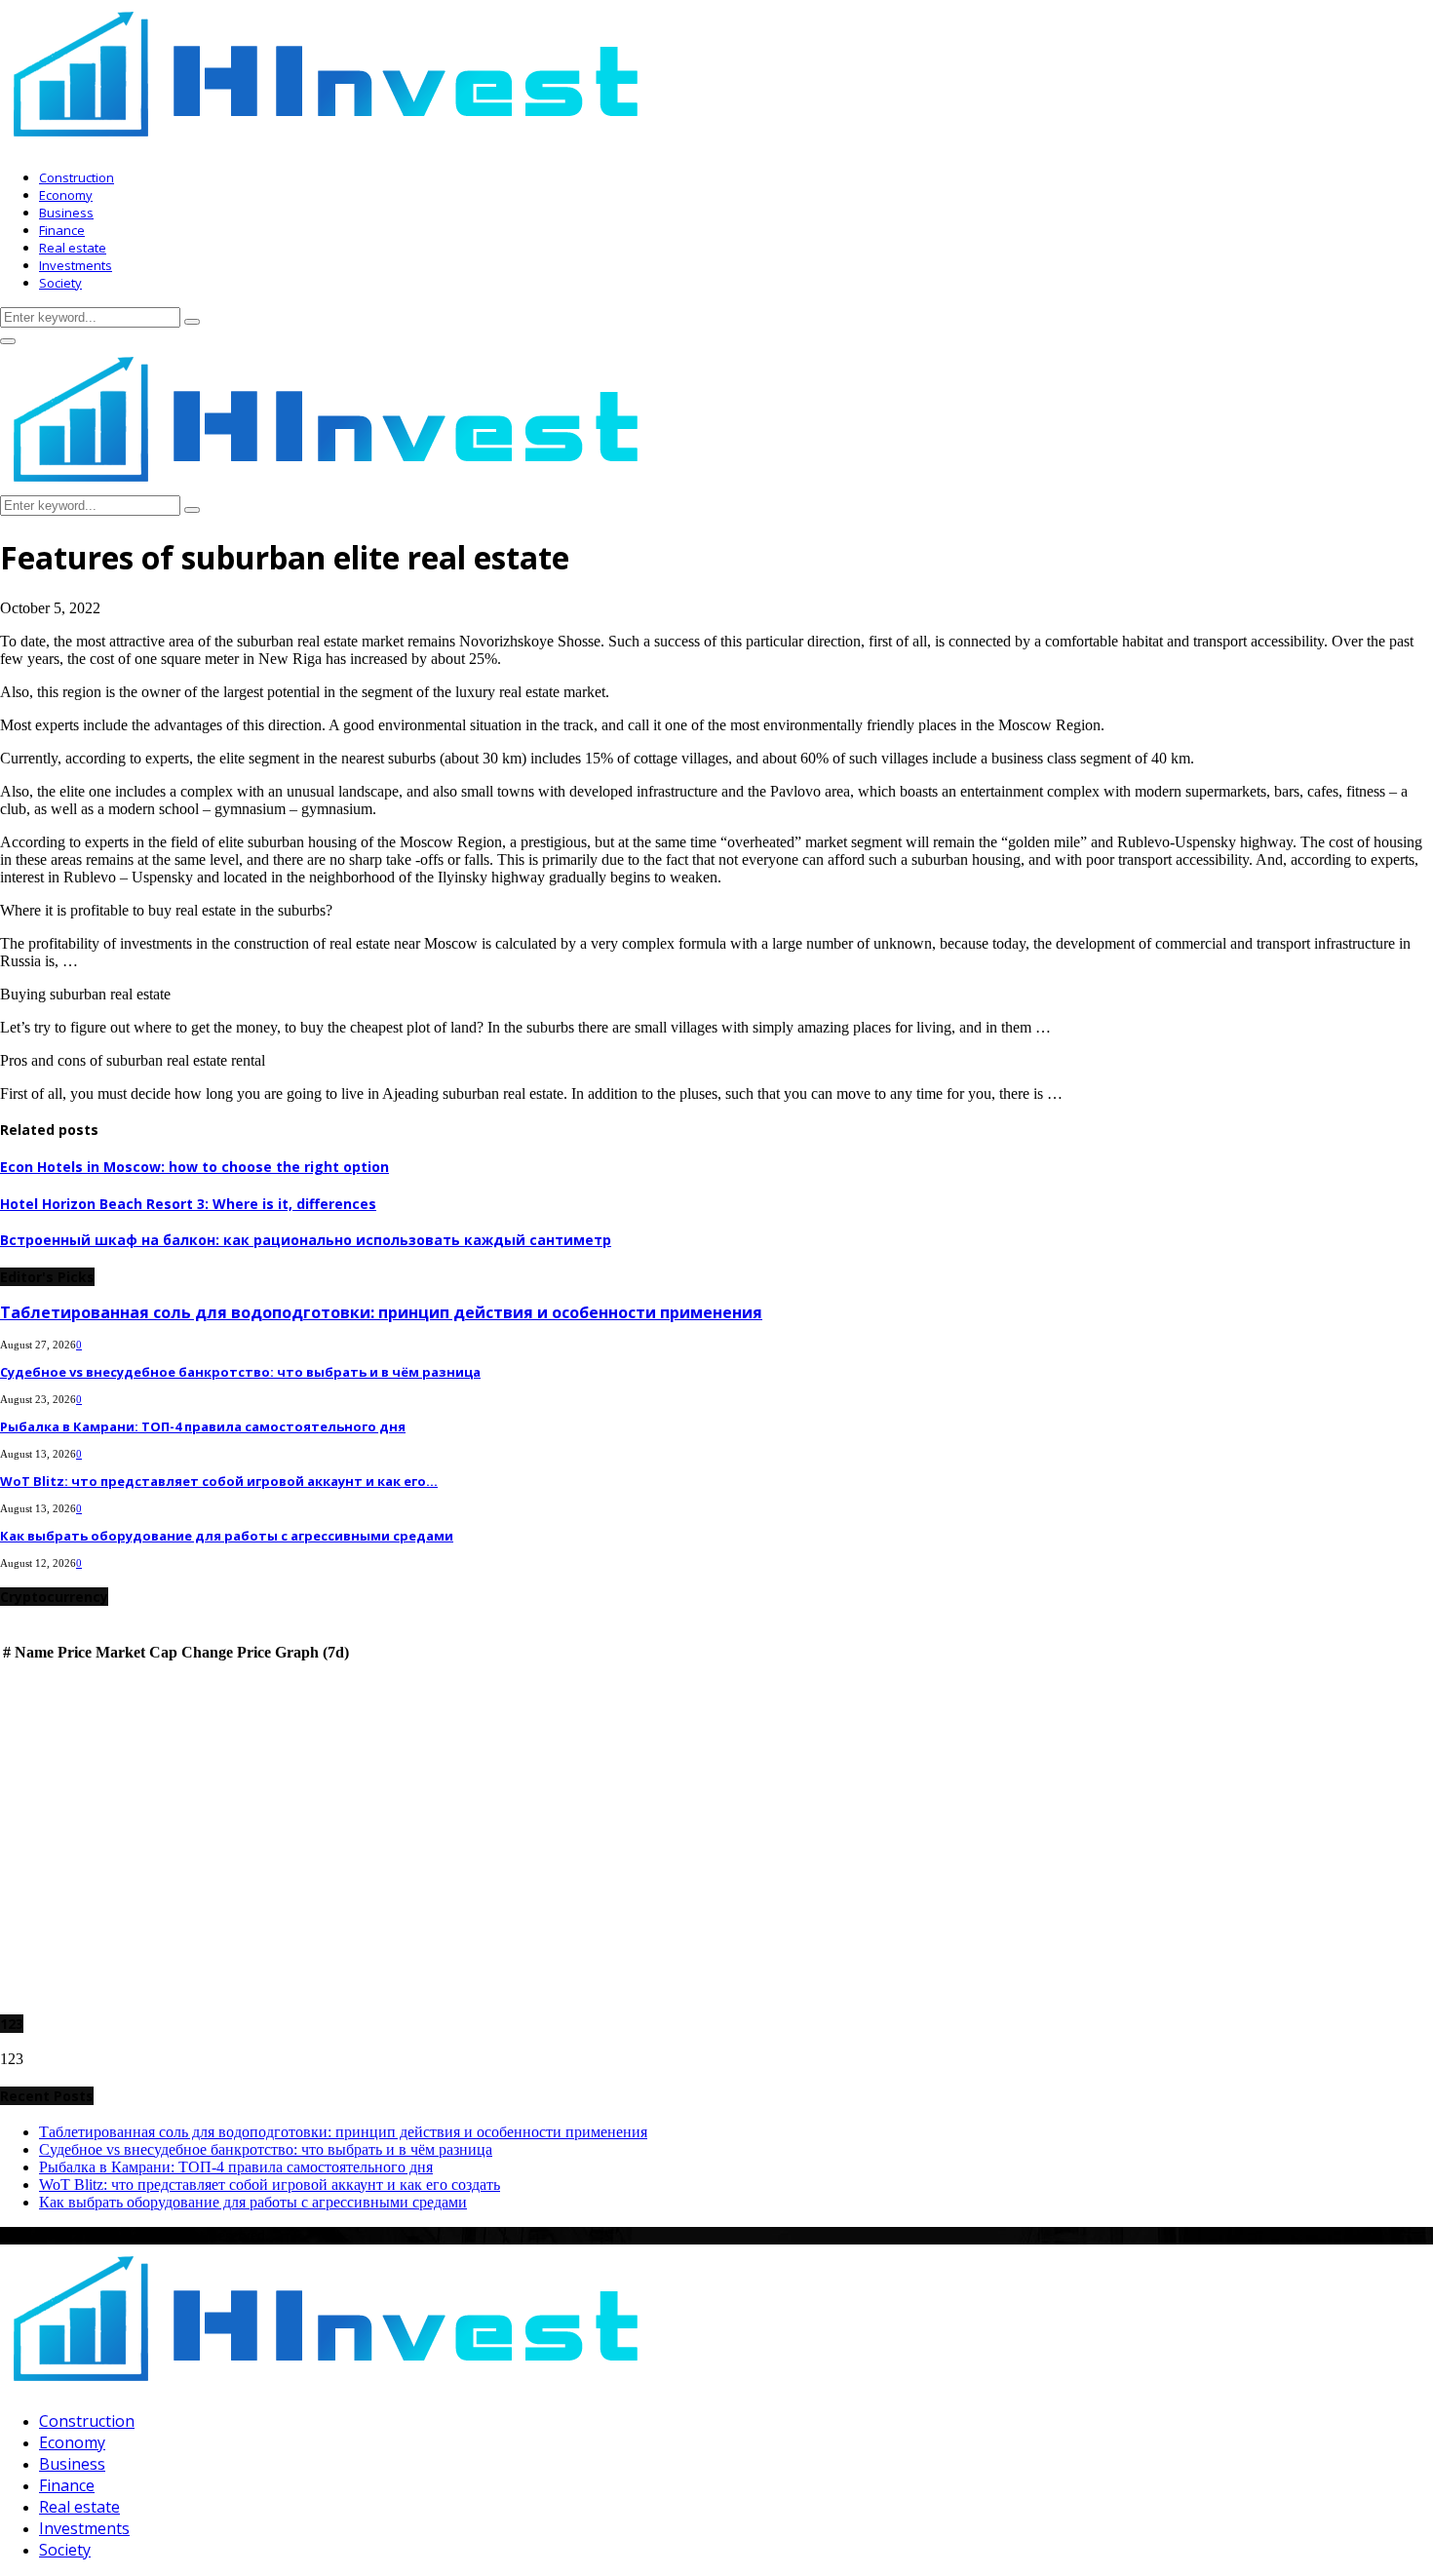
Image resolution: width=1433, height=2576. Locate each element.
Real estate (73, 248)
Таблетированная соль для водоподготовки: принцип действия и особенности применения (381, 1312)
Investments (76, 265)
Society (60, 283)
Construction (77, 177)
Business (66, 213)
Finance (62, 230)
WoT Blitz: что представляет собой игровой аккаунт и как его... (219, 1481)
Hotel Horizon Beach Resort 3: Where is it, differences (188, 1204)
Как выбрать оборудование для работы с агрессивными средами (227, 1536)
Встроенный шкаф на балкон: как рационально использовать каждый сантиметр (306, 1240)
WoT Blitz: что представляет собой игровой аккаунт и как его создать (270, 2185)
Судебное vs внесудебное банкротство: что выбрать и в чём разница (240, 1372)
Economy (66, 195)
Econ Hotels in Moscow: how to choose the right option (194, 1167)
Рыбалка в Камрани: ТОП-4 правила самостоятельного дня (203, 1426)
